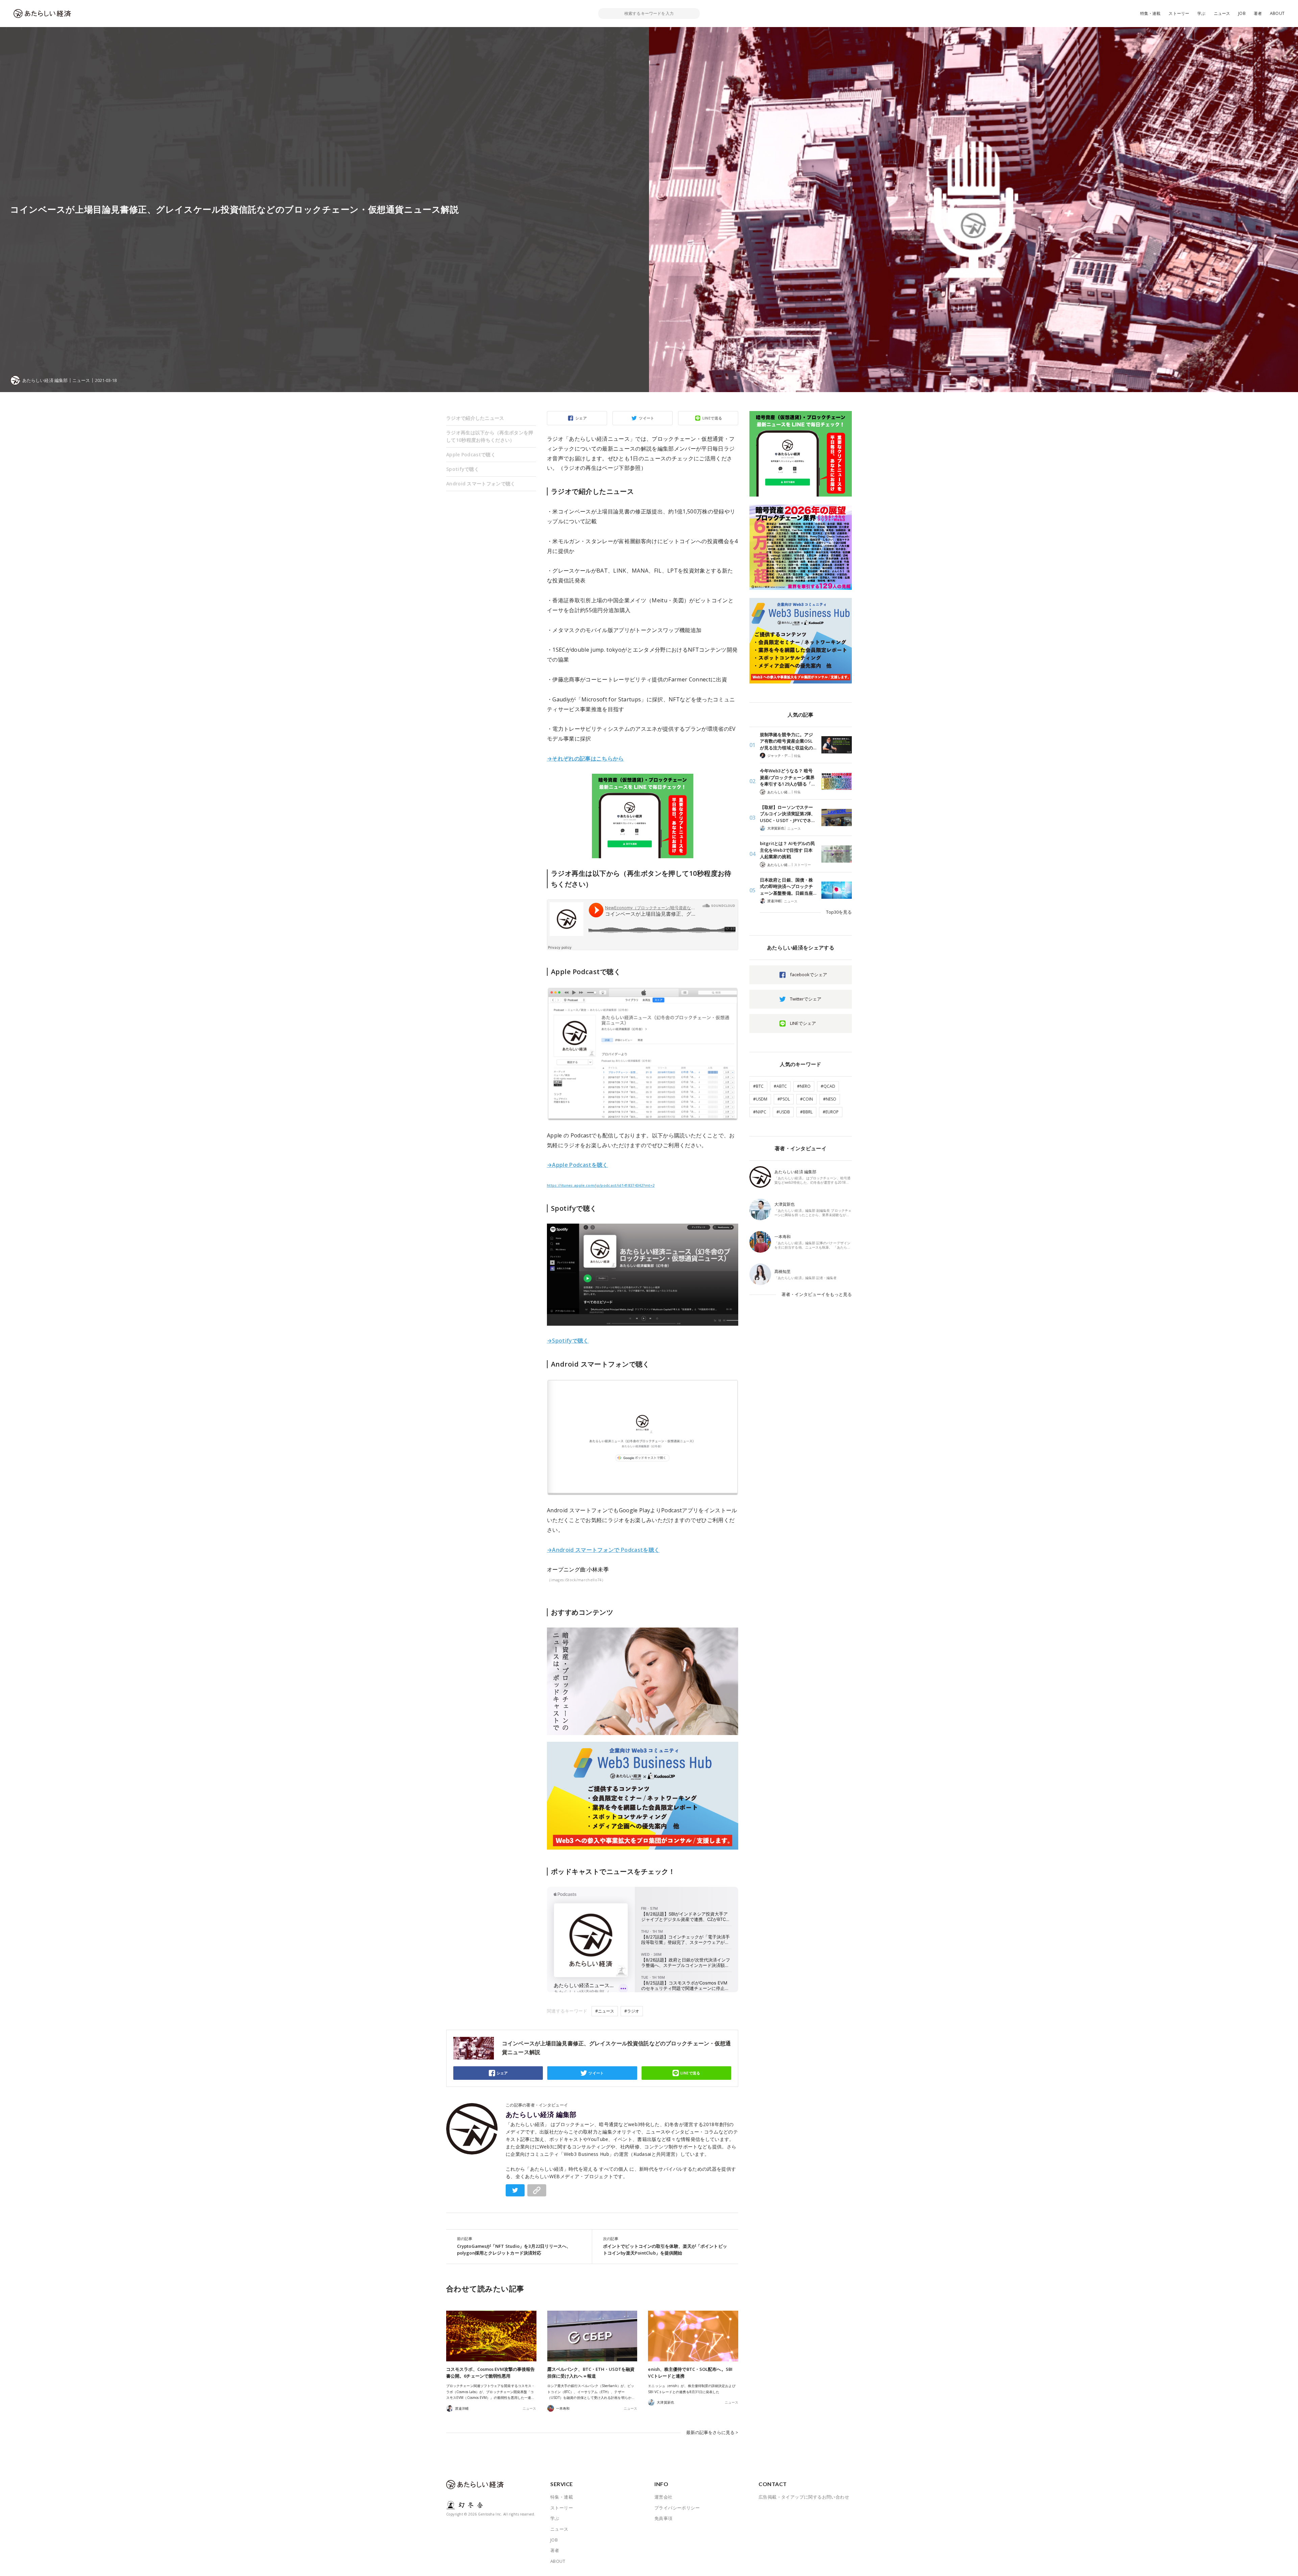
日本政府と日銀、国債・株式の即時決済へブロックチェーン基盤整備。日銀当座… (788, 886)
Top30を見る (839, 912)
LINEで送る (712, 418)
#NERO (804, 1086)
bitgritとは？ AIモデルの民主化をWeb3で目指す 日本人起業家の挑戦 (787, 850)
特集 (797, 756)
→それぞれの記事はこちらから (585, 759)
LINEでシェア (803, 1023)
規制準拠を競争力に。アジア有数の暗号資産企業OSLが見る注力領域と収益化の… (788, 741)
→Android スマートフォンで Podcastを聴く (603, 1550)
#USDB (783, 1112)
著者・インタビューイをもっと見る (817, 1294)
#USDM (760, 1099)
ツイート (647, 418)
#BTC (758, 1086)
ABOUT (1277, 13)
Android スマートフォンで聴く (481, 484)
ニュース (1222, 13)
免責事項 (664, 2518)
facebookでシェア (809, 974)
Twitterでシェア (806, 999)
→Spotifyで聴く (568, 1341)
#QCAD (828, 1086)
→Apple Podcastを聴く (578, 1165)
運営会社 (664, 2497)
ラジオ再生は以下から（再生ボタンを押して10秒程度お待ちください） (490, 436)
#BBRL (806, 1112)
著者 (1258, 13)
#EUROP (831, 1112)
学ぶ (1201, 13)
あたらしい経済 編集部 (541, 2115)
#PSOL (784, 1099)
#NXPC (760, 1112)
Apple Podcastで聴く (471, 454)
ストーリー (1179, 13)
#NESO (830, 1099)
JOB (1242, 13)
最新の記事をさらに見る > (712, 2432)
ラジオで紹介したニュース (475, 418)
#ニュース (605, 2011)
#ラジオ (632, 2011)
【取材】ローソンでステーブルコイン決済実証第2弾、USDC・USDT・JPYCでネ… (788, 814)
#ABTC (780, 1086)
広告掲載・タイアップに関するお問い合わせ (804, 2497)
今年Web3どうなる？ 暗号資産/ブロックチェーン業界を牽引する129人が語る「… (787, 777)
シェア (581, 418)
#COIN (807, 1099)
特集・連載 (1150, 13)
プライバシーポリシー (677, 2508)
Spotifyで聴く (463, 469)
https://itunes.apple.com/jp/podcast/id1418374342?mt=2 (601, 1185)
